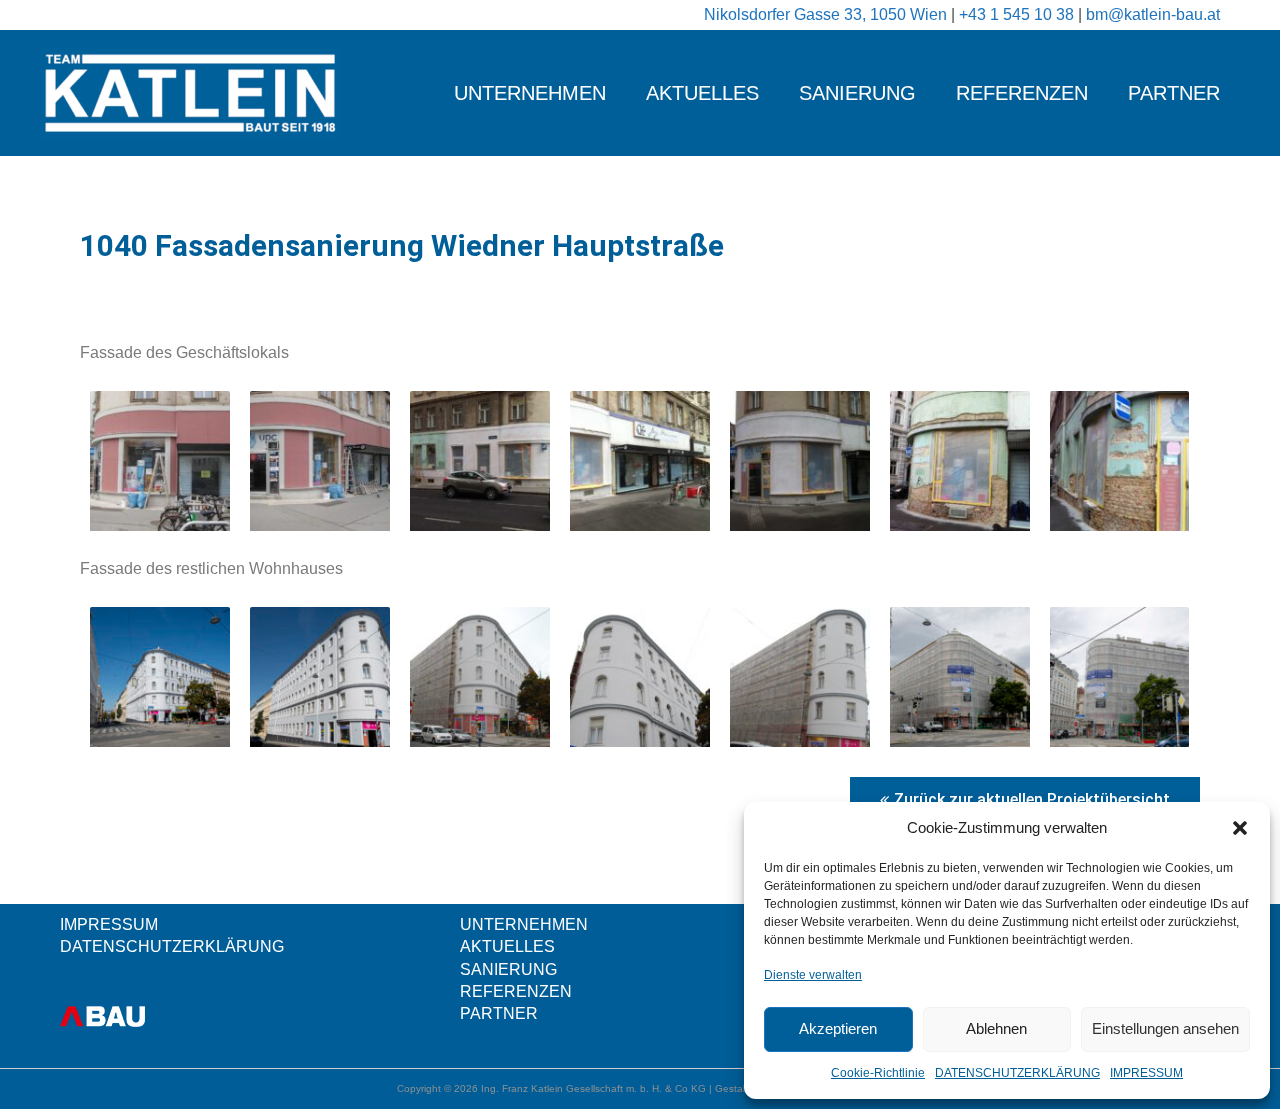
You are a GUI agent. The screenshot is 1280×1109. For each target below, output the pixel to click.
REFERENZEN (1022, 93)
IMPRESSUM (1146, 1073)
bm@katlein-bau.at (1153, 14)
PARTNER (1174, 93)
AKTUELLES (702, 93)
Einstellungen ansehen (1165, 1028)
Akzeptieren (838, 1028)
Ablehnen (996, 1028)
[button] (1240, 828)
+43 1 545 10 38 (1018, 14)
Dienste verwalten (813, 975)
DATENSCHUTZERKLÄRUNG (1017, 1073)
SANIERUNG (857, 93)
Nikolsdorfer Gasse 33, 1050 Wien (827, 14)
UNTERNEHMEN (530, 93)
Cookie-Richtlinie (878, 1073)
